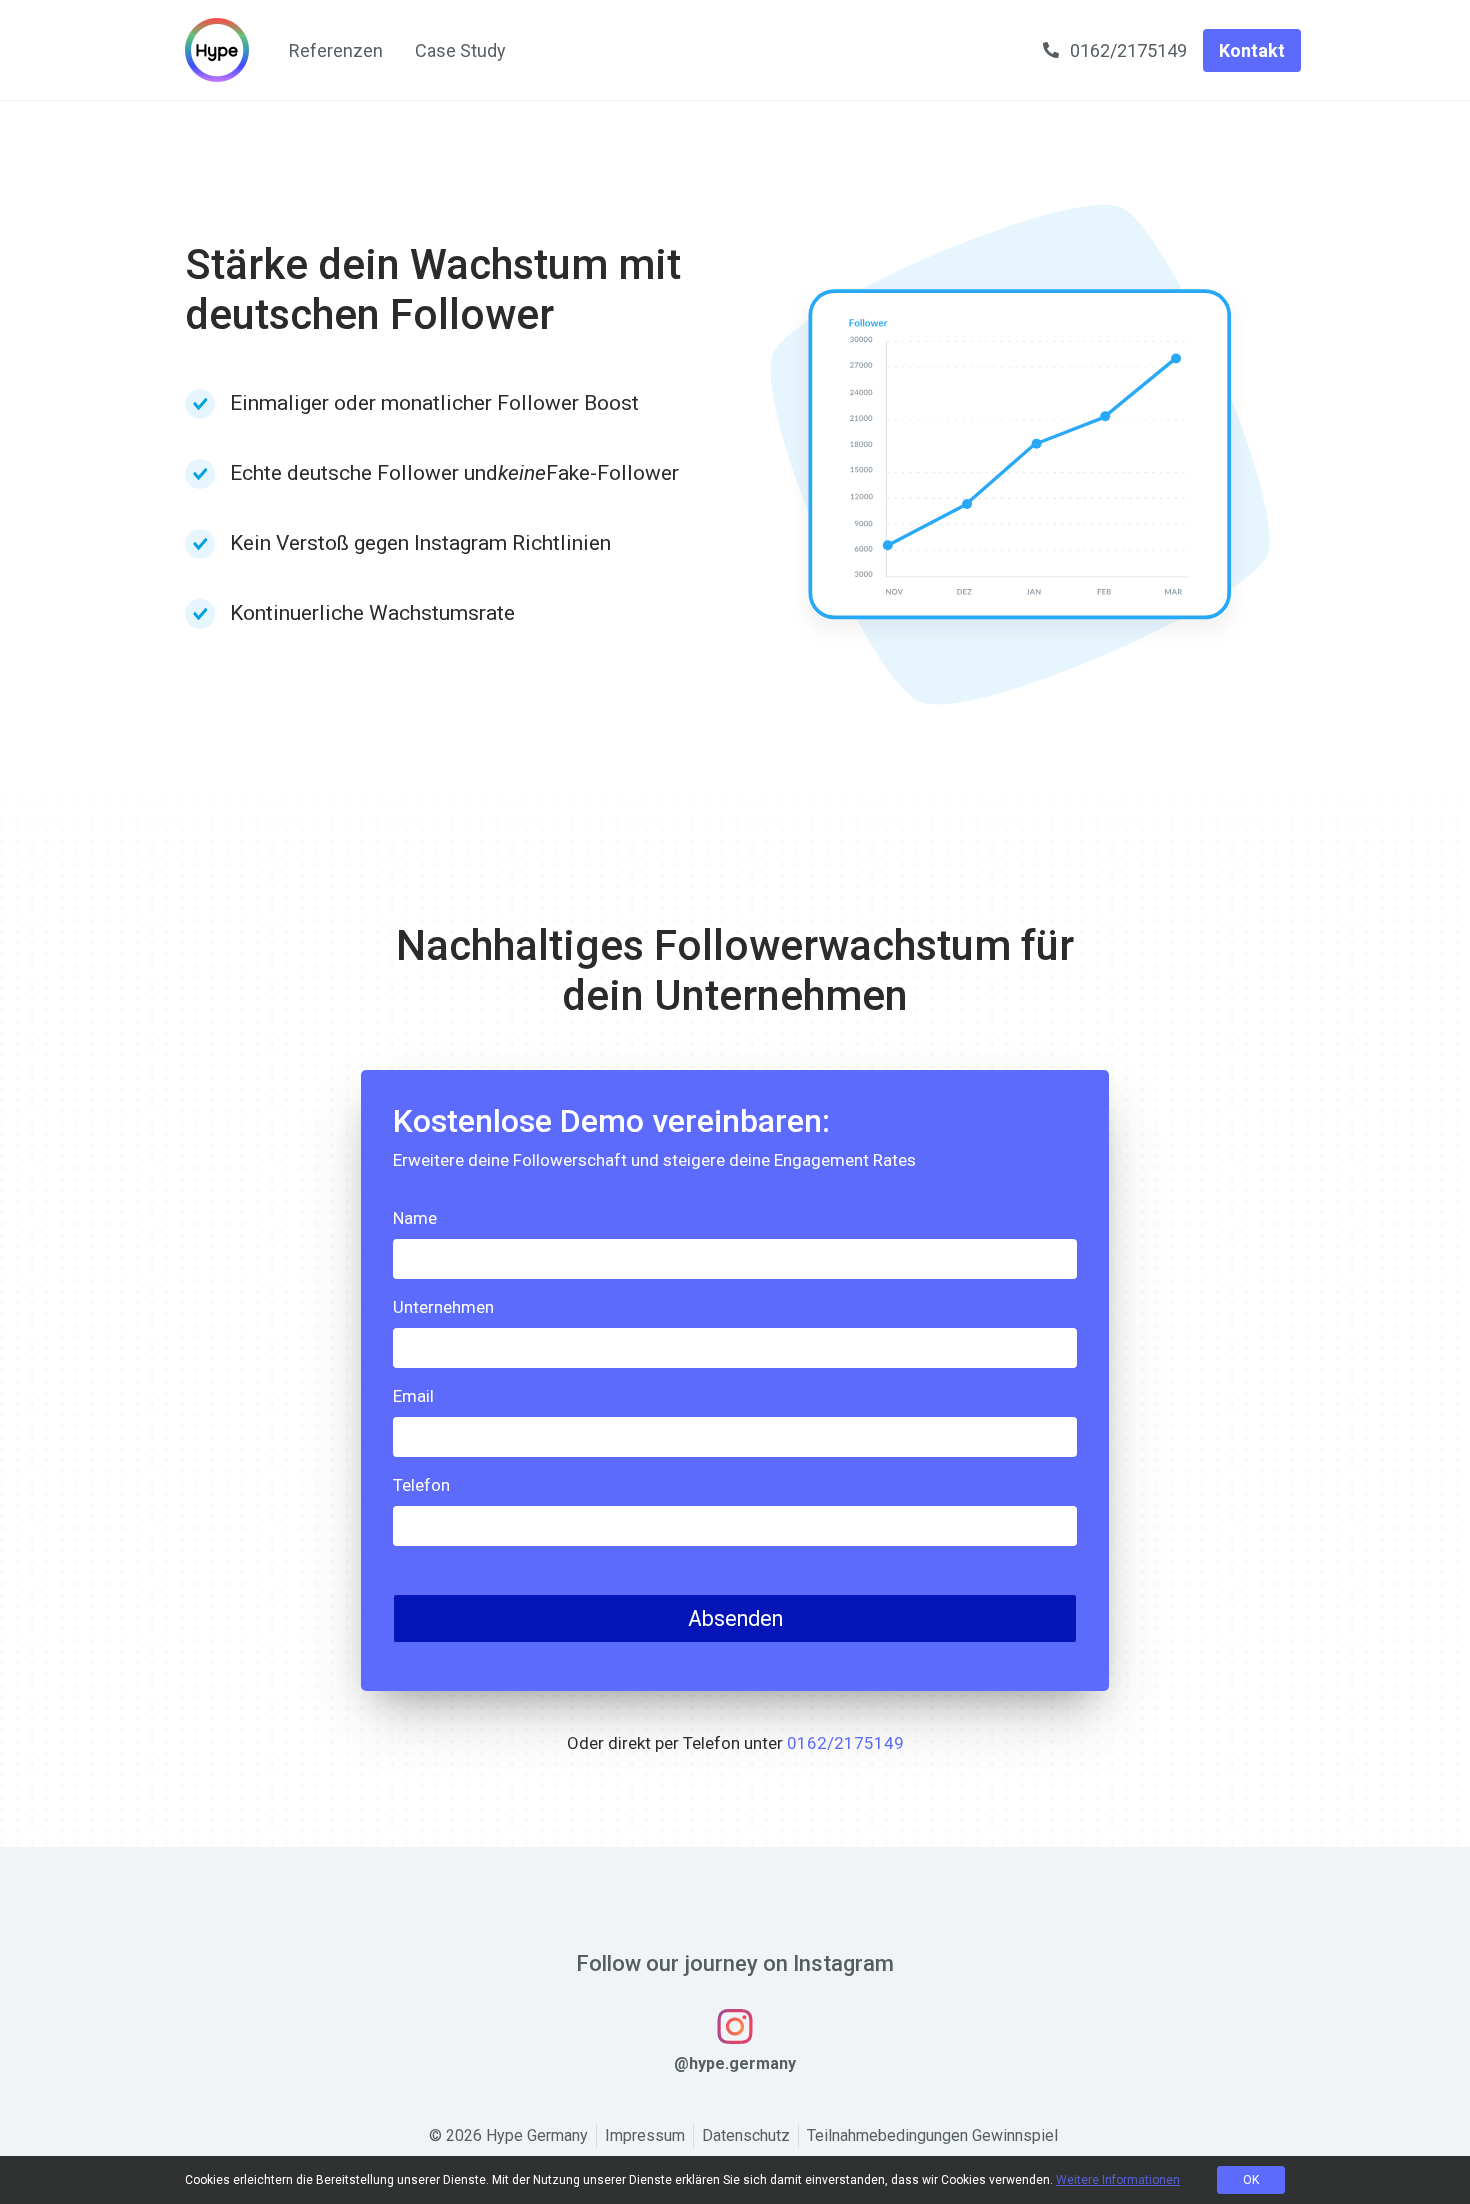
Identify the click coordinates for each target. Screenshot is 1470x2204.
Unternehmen (443, 1307)
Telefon (421, 1485)
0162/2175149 (845, 1743)
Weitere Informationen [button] (1118, 2180)
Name (415, 1218)
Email (413, 1396)
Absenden (735, 1618)
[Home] (217, 50)
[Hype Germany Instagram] (735, 2025)
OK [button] (1251, 2180)
